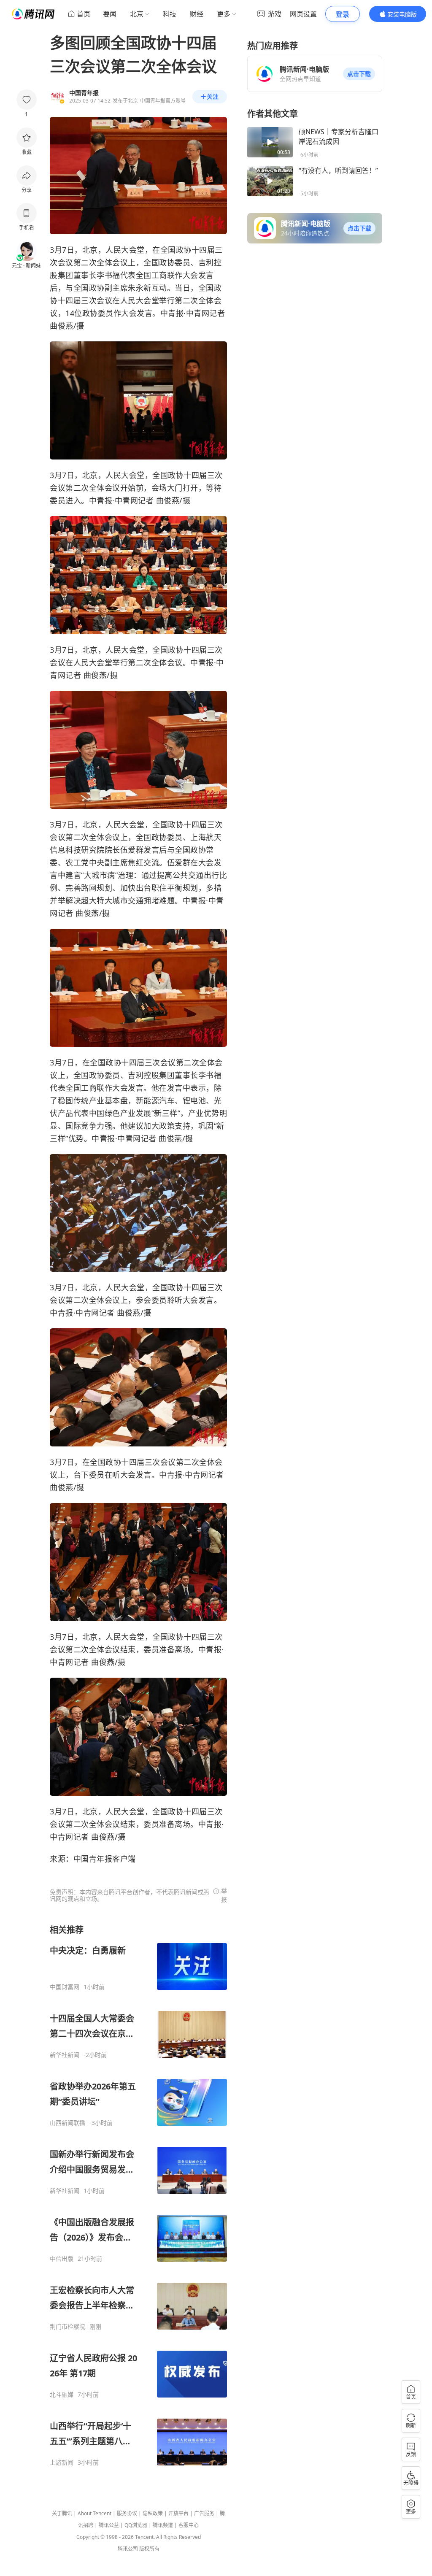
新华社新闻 (65, 2055)
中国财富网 (65, 1987)
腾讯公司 (128, 2549)
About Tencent (94, 2513)
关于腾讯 (62, 2513)
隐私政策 (153, 2513)
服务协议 (127, 2513)
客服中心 (189, 2525)
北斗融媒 (62, 2395)
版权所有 (149, 2549)
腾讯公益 (109, 2525)
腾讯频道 (163, 2525)
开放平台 (178, 2513)
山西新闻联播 (67, 2123)
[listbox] (138, 2195)
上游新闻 (62, 2462)
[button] (359, 74)
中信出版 (62, 2259)
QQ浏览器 (136, 2525)
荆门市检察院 (67, 2327)
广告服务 (204, 2513)
